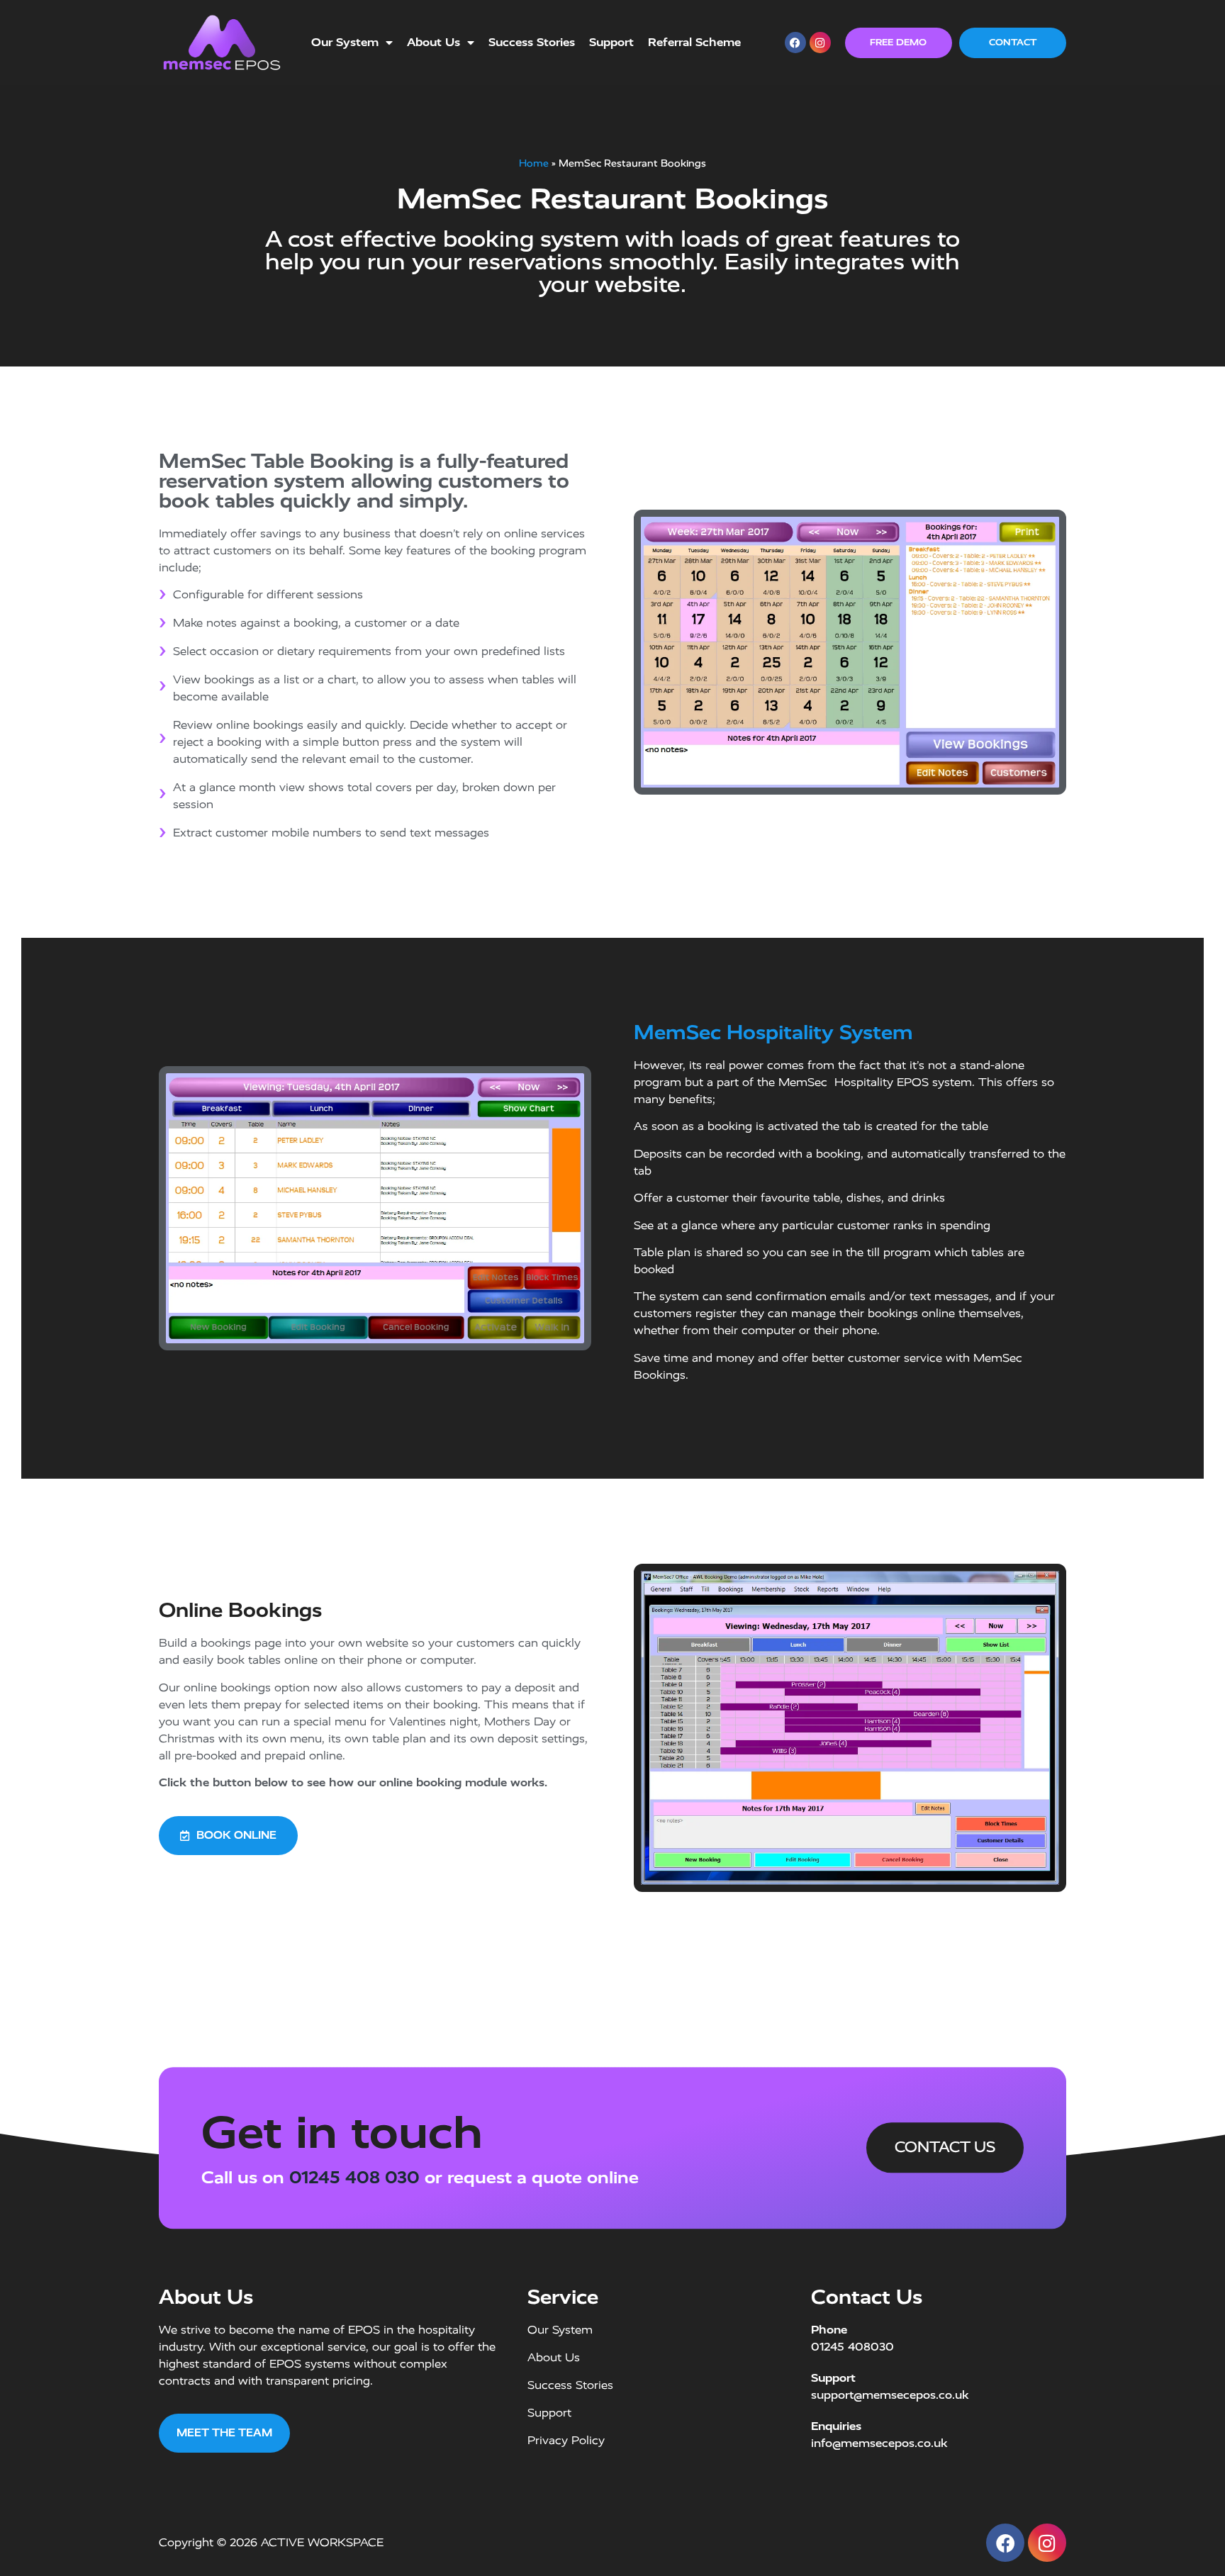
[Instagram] (820, 43)
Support (611, 42)
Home (534, 163)
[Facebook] (795, 43)
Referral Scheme (694, 42)
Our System (345, 42)
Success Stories (532, 42)
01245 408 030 (354, 2178)
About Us (433, 42)
